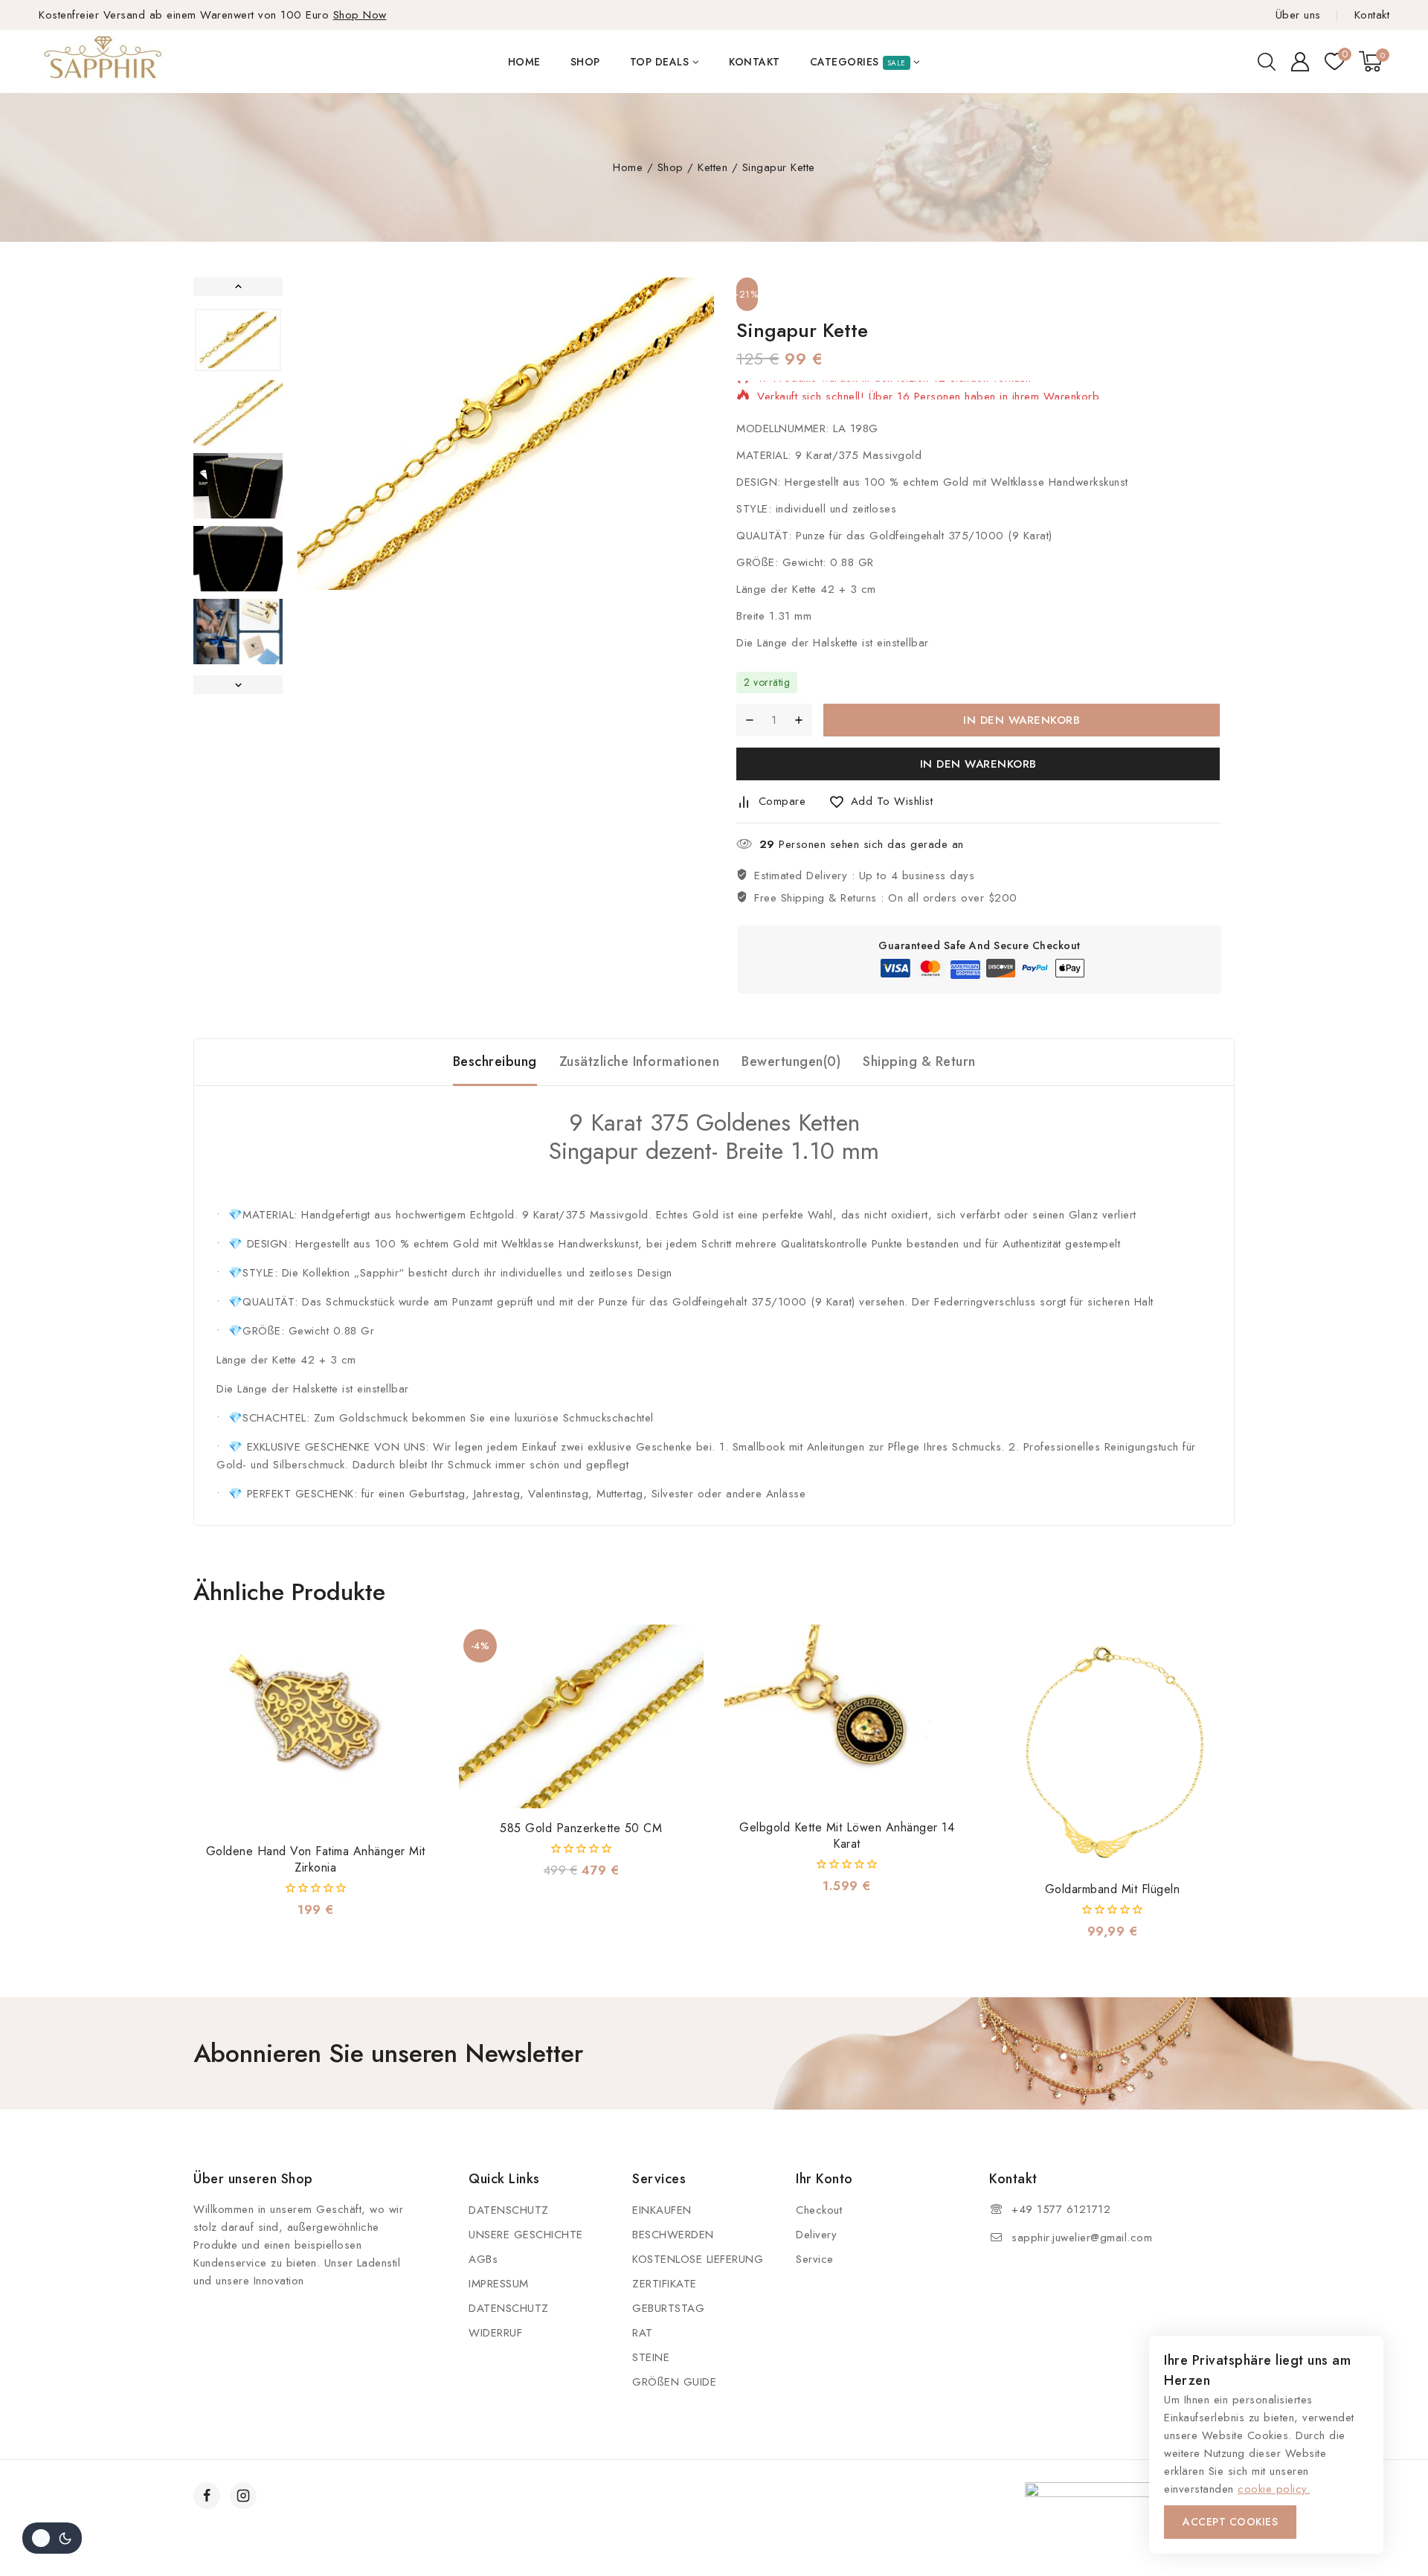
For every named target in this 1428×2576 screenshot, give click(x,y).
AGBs (483, 2259)
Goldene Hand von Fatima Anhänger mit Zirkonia (316, 1859)
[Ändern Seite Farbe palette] (52, 2538)
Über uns (1298, 15)
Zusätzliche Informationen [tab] (640, 1061)
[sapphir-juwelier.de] (104, 61)
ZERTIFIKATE (665, 2284)
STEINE (651, 2357)
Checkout (819, 2210)
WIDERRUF (495, 2333)
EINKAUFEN (662, 2210)
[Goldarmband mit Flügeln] (1112, 1747)
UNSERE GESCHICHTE (526, 2235)
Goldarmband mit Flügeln (1113, 1889)
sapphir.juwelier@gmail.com (1082, 2238)
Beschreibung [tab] (495, 1061)
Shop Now (360, 15)
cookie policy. (1274, 2489)
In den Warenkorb (1022, 720)
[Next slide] (238, 685)
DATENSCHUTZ (509, 2210)
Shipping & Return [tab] (919, 1061)
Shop (585, 62)
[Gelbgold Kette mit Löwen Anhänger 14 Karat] (847, 1716)
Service (815, 2259)
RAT (643, 2333)
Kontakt (1372, 15)
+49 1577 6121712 (1061, 2209)
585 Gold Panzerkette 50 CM (581, 1828)
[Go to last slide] (238, 287)
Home (524, 62)
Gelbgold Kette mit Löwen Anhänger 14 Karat (847, 1835)
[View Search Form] (1267, 62)
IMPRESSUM (499, 2284)
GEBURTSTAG (668, 2308)
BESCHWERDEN (673, 2235)
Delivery (816, 2235)
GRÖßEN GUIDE (674, 2382)
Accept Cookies (1230, 2522)
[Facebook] (207, 2496)
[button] (238, 340)
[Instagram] (243, 2496)
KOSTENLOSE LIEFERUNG (698, 2259)
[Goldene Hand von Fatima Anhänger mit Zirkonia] (316, 1728)
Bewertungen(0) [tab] (791, 1061)
